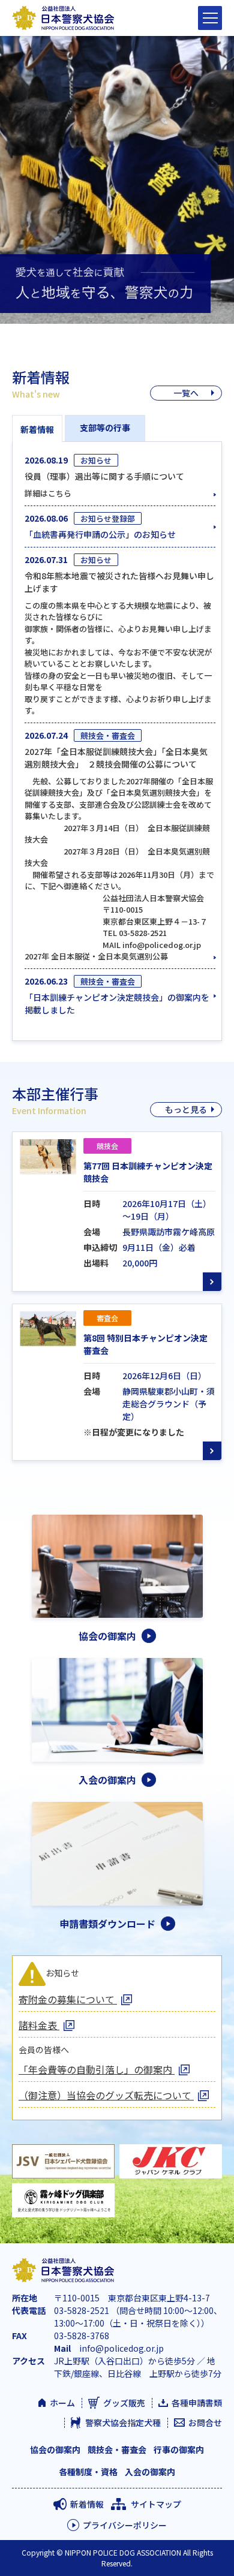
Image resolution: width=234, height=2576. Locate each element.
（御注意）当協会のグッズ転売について (106, 2095)
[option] (117, 180)
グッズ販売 (124, 2403)
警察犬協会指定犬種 (123, 2422)
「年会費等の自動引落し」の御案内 (97, 2069)
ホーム (62, 2403)
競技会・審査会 (117, 2449)
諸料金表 (39, 2025)
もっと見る (186, 1109)
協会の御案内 (55, 2449)
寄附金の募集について (68, 1999)
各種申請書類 (197, 2403)
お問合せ (205, 2422)
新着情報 (87, 2504)
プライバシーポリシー (125, 2525)
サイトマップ (156, 2504)
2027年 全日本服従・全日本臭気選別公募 (96, 956)
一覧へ (186, 393)
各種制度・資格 (88, 2472)
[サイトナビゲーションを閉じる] (210, 18)
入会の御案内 (150, 2472)
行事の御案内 (179, 2449)
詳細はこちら (48, 493)
